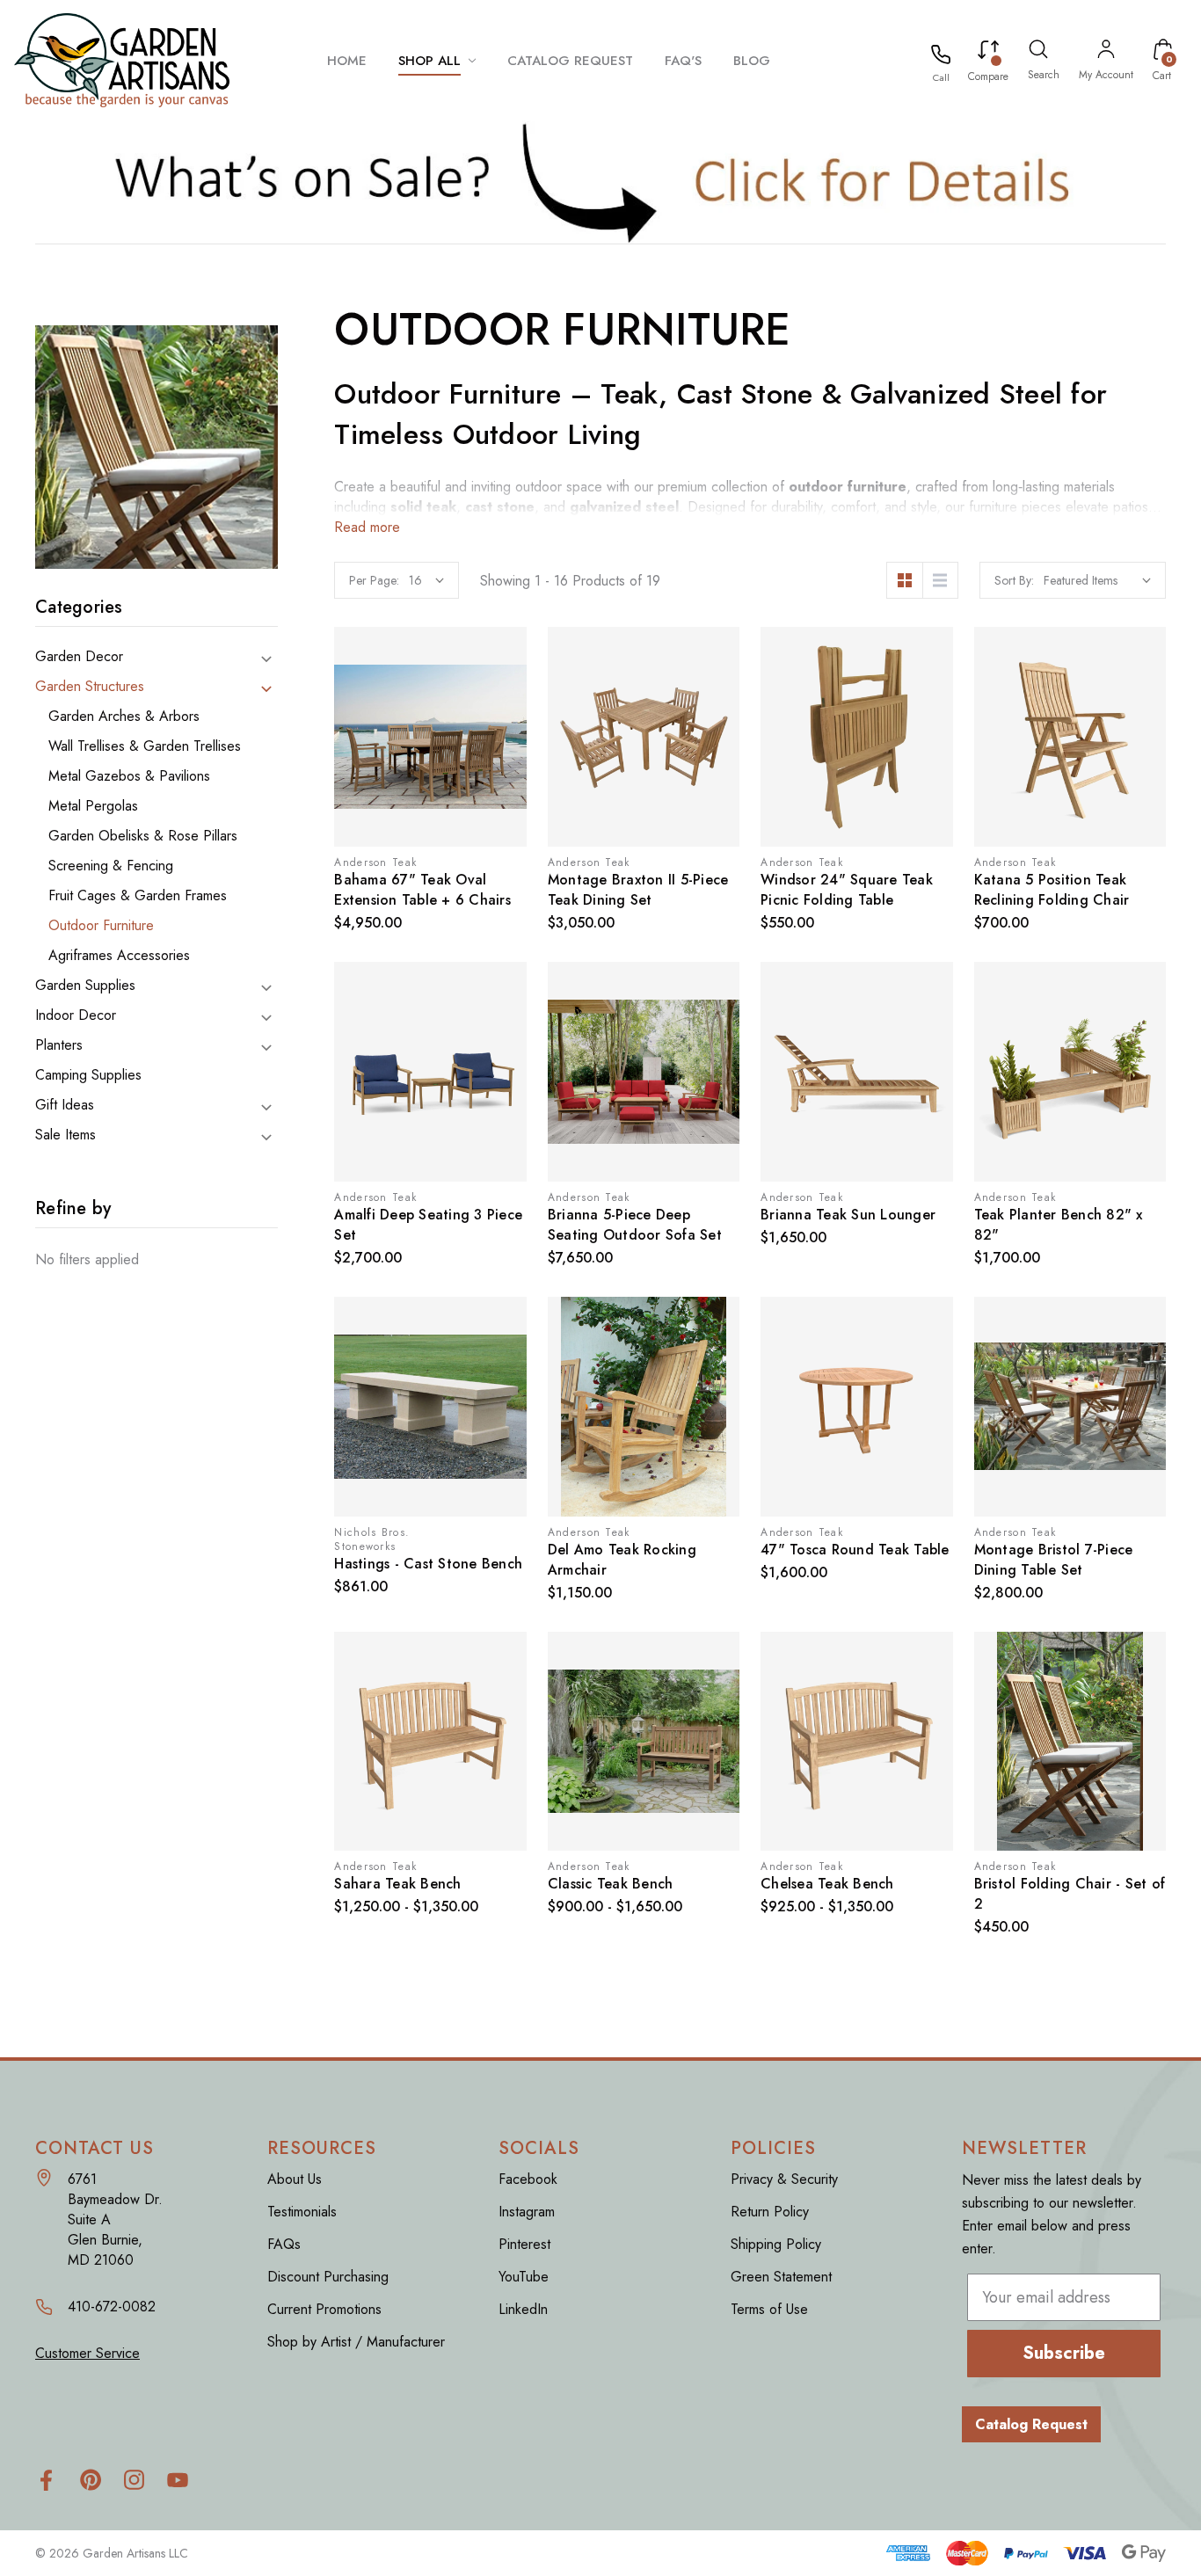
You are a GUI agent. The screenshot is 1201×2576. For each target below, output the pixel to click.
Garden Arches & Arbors (124, 717)
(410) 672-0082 (941, 77)
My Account (1106, 75)
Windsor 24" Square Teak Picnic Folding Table (847, 890)
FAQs (284, 2244)
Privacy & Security (784, 2179)
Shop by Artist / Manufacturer (356, 2342)
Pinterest (524, 2244)
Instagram (527, 2212)
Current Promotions (324, 2309)
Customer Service (87, 2353)
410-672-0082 (112, 2307)
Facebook (528, 2179)
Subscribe (1064, 2353)
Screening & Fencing (111, 866)
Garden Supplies (85, 986)
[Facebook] (46, 2480)
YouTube (524, 2277)
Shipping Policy (776, 2244)
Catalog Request (1031, 2424)
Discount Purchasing (328, 2277)
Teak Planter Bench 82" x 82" (1059, 1225)
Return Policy (770, 2212)
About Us (295, 2179)
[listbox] (1097, 580)
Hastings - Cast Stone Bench (428, 1564)
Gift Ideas (65, 1105)
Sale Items (66, 1135)
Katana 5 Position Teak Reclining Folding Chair (1052, 890)
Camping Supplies (88, 1075)
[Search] (1038, 52)
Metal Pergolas (93, 806)
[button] (601, 182)
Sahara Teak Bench (397, 1884)
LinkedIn (523, 2309)
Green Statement (781, 2277)
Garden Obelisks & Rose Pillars (143, 836)
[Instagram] (134, 2480)
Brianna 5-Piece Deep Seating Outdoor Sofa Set (635, 1225)
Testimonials (302, 2212)
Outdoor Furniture (101, 926)
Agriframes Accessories (119, 956)
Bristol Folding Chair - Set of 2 (1070, 1894)
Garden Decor (79, 657)
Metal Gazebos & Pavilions (129, 776)
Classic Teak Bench (611, 1884)
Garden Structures (90, 687)
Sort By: (1014, 580)
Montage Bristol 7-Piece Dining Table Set (1054, 1560)
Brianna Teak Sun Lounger (848, 1215)
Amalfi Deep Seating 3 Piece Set (428, 1225)
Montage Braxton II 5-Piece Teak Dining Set (638, 890)
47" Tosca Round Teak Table (855, 1550)
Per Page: (374, 580)
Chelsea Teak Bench (827, 1884)
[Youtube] (178, 2480)
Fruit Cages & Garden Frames (138, 896)
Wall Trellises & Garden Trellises (145, 746)
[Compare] (988, 53)
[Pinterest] (90, 2480)
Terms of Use (769, 2309)
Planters (59, 1045)
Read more (367, 527)
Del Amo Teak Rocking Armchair (622, 1560)
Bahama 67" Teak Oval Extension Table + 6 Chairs (422, 890)
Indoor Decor (76, 1015)
